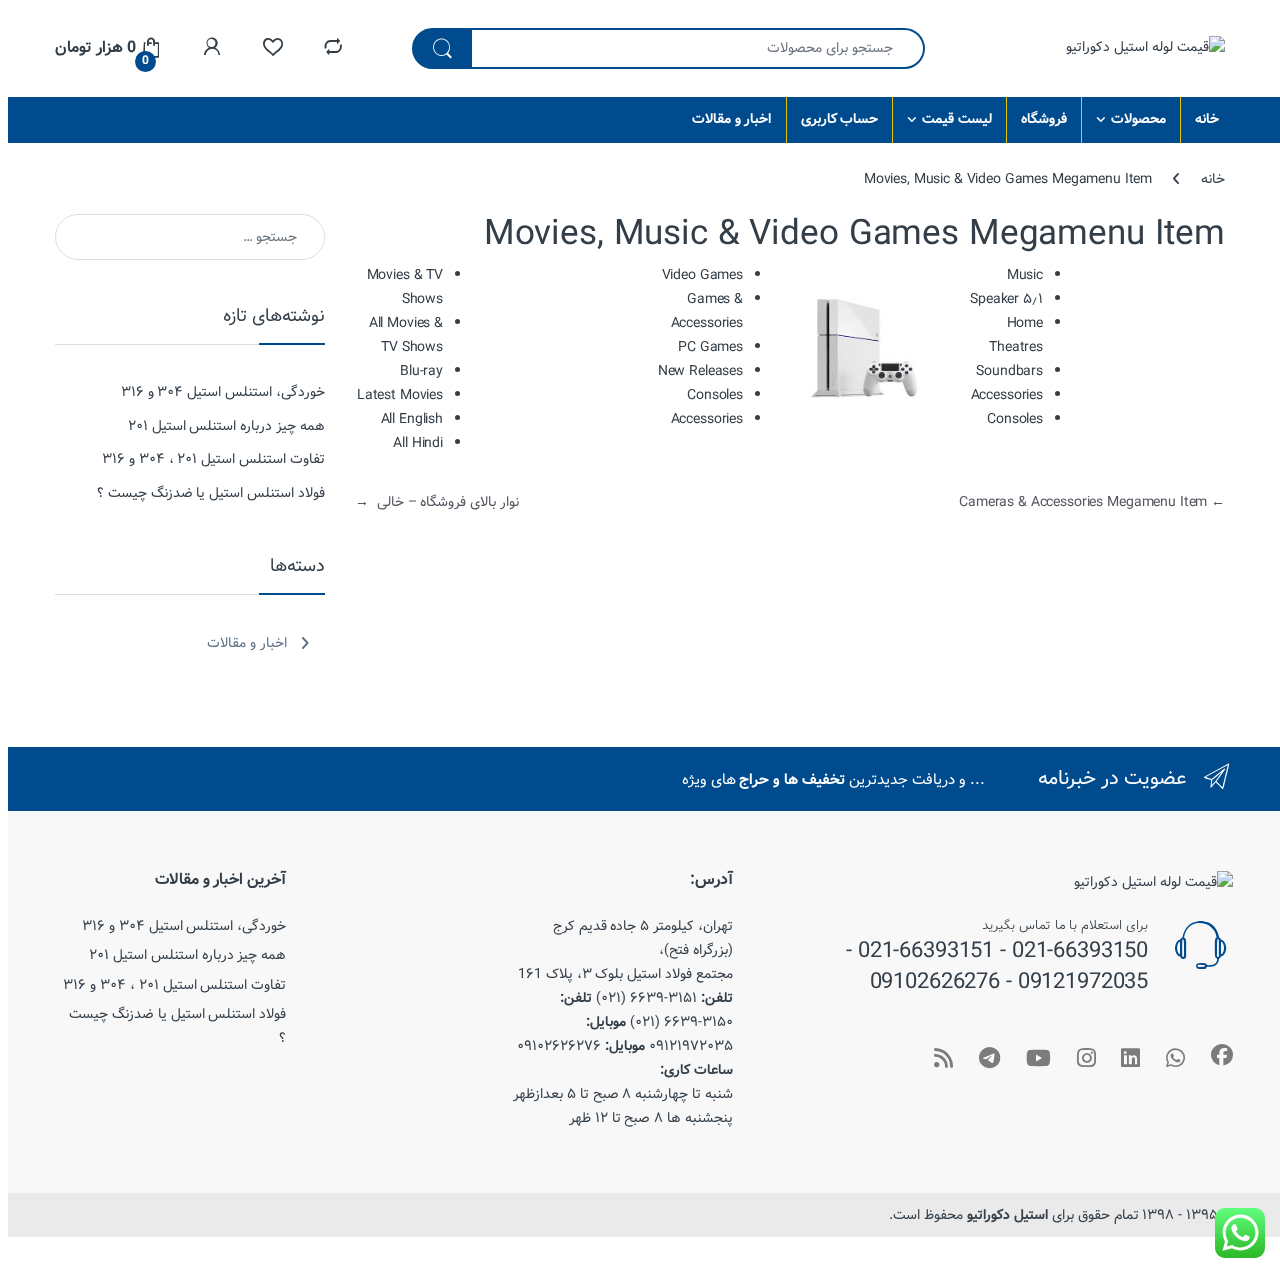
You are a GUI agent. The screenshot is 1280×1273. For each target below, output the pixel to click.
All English (412, 419)
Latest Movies (400, 395)
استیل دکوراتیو (1007, 1215)
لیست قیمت (957, 119)
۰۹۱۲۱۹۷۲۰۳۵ (691, 1046)
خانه (1207, 119)
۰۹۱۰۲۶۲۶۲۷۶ (559, 1046)
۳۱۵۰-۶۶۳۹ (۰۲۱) (681, 1022)
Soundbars (1009, 371)
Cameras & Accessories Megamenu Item (1092, 502)
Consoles (715, 395)
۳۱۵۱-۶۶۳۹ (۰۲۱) (646, 998)
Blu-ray (421, 371)
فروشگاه (1044, 119)
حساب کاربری (840, 119)
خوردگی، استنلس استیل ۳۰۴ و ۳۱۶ (223, 392)
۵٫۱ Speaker (1006, 299)
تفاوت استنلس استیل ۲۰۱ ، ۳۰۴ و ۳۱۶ (213, 459)
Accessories (707, 419)
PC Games (710, 347)
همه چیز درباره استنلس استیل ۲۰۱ (226, 426)
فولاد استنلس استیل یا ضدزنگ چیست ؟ (211, 493)
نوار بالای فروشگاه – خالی (437, 502)
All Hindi (418, 443)
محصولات (1138, 119)
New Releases (700, 371)
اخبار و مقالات (732, 119)
